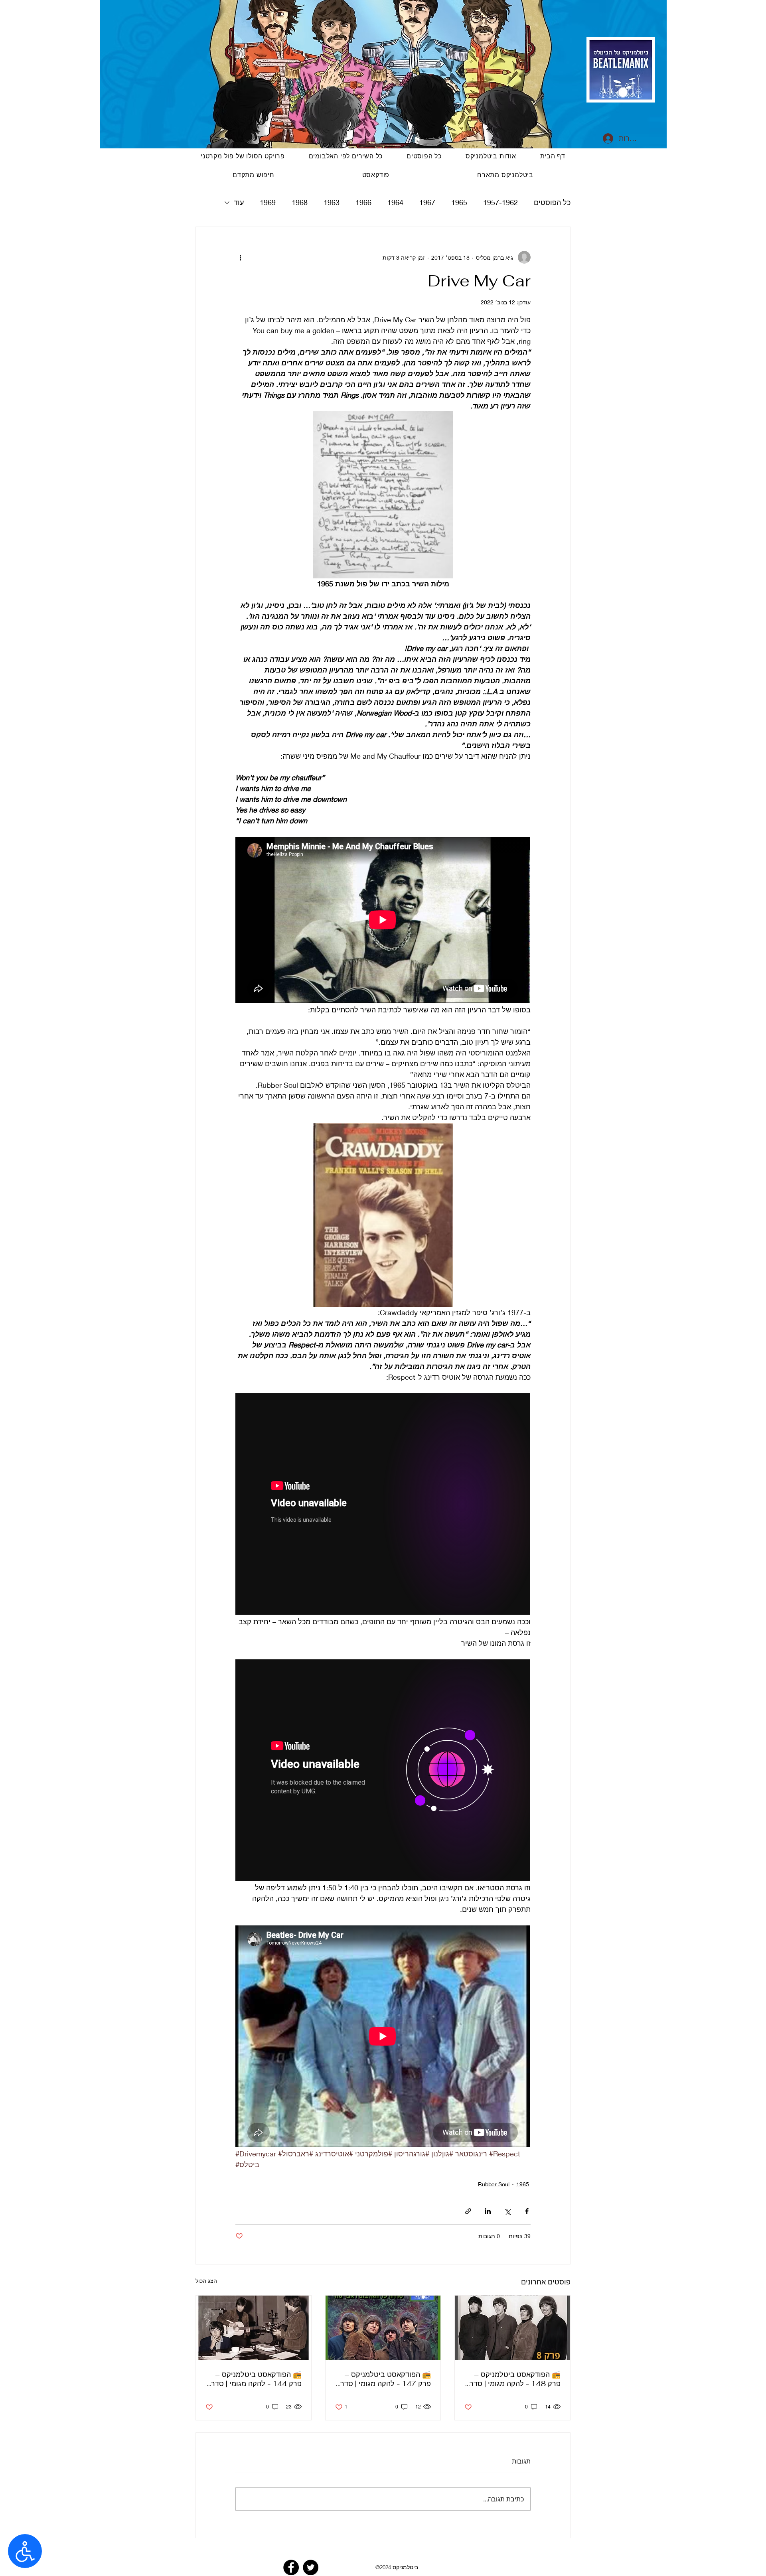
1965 (459, 202)
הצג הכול (206, 2281)
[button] (376, 175)
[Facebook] (291, 2567)
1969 (268, 202)
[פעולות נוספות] (240, 257)
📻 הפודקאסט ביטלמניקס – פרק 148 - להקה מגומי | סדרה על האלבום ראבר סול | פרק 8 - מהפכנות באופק (513, 2379)
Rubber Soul (494, 2184)
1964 (395, 202)
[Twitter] (311, 2567)
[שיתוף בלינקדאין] (488, 2211)
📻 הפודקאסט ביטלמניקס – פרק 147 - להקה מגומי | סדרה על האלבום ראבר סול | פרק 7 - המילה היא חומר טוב (383, 2379)
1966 (363, 202)
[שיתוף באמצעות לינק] (468, 2211)
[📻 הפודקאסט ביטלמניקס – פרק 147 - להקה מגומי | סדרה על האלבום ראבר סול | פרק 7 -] (383, 2328)
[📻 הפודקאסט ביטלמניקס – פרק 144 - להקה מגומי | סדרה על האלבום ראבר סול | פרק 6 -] (254, 2328)
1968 (300, 202)
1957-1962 (500, 202)
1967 (427, 202)
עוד (239, 202)
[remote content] (383, 921)
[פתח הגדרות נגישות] (25, 2551)
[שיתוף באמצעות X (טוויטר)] (507, 2211)
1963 (332, 202)
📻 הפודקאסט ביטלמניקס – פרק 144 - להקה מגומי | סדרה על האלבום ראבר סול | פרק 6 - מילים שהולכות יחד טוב (254, 2379)
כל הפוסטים (552, 202)
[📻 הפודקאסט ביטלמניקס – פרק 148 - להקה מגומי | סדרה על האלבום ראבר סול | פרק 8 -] (512, 2328)
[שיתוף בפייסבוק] (527, 2211)
